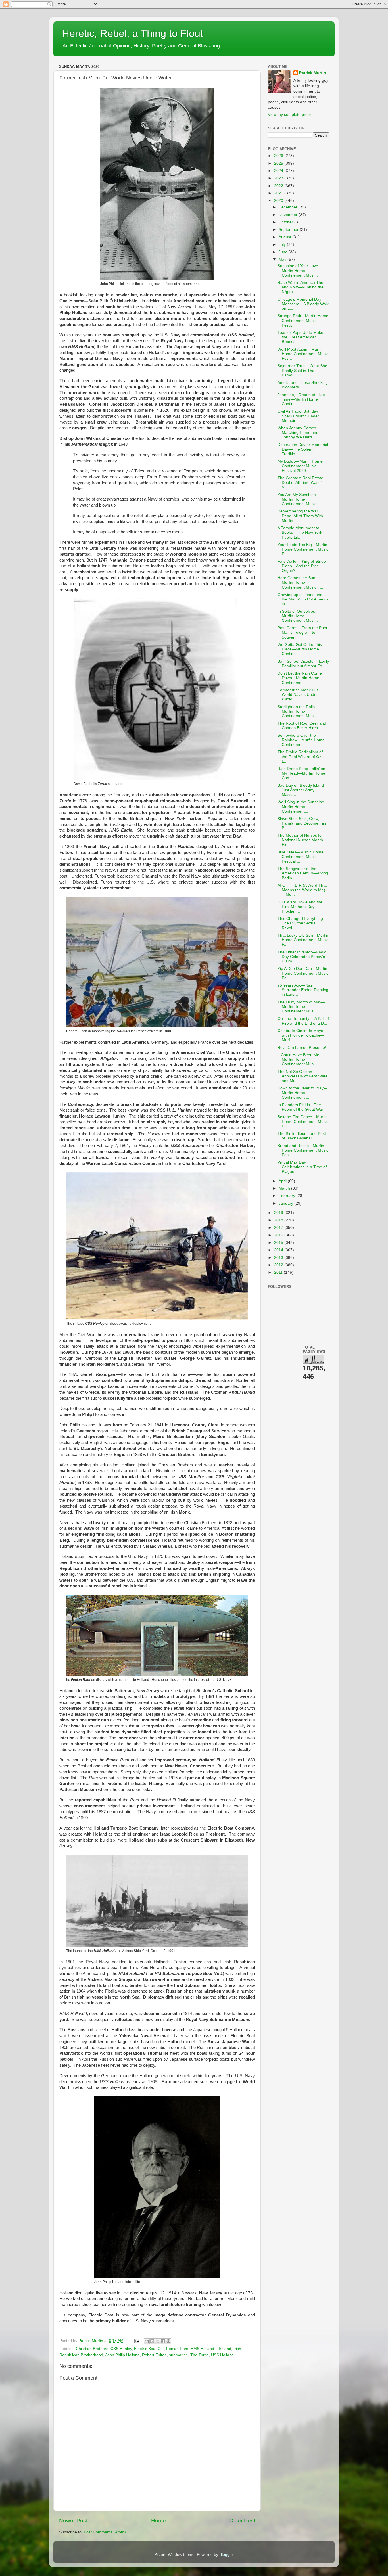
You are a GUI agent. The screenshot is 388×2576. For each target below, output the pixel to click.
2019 (279, 1213)
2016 (279, 1235)
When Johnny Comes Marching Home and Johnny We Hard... (298, 433)
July (283, 245)
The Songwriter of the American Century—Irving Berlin (303, 873)
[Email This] (147, 2341)
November (289, 215)
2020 (279, 201)
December (289, 207)
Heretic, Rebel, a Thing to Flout (133, 33)
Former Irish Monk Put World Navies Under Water (298, 695)
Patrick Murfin (313, 73)
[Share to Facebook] (163, 2341)
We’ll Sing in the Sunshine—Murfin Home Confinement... (303, 806)
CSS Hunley (121, 2349)
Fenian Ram (177, 2349)
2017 (279, 1228)
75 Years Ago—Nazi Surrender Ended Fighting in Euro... (303, 990)
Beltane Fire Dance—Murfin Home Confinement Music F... (303, 1121)
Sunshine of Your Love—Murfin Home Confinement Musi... (300, 270)
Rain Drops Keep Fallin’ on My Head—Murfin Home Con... (301, 773)
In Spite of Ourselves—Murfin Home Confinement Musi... (298, 616)
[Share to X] (158, 2341)
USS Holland (222, 2355)
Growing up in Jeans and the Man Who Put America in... (303, 599)
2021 (279, 193)
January (286, 1203)
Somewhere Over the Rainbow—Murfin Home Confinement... (301, 740)
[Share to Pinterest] (168, 2341)
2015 (279, 1243)
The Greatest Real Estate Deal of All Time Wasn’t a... (300, 483)
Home (158, 2520)
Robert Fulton (154, 2355)
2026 (279, 156)
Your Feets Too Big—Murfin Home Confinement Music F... (303, 549)
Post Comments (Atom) (105, 2532)
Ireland (225, 2349)
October (286, 222)
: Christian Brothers (91, 2349)
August (285, 237)
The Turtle (200, 2355)
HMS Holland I (204, 2349)
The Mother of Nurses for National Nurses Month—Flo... (302, 840)
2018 (279, 1220)
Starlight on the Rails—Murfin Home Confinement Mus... (298, 711)
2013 (279, 1258)
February (287, 1196)
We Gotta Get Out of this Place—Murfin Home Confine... (300, 649)
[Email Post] (136, 2341)
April (283, 1181)
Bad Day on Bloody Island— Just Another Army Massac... (303, 790)
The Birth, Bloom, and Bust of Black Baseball (302, 1136)
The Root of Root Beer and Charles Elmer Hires (302, 726)
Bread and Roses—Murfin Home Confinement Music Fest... (303, 1150)
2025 (279, 163)
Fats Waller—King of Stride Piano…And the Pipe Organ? (302, 566)
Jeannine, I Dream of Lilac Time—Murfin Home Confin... (301, 399)
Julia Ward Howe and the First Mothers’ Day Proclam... (300, 907)
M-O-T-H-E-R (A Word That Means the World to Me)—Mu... (302, 890)
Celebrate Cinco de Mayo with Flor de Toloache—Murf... (301, 1035)
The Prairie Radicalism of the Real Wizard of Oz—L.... (301, 757)
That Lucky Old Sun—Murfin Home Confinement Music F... (303, 940)
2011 (279, 1272)
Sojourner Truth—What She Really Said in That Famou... (302, 370)
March (285, 1188)
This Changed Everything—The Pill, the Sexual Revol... (302, 923)
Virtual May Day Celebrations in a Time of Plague (302, 1167)
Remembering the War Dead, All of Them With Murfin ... (300, 516)
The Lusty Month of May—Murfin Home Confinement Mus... (301, 1007)
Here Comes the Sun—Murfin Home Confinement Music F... (300, 582)
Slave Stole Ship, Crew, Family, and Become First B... (303, 823)
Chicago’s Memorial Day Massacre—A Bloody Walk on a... (303, 304)
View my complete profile (290, 115)
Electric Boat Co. (149, 2349)
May (283, 259)
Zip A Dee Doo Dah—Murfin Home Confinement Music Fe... (303, 973)
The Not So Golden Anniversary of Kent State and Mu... (303, 1076)
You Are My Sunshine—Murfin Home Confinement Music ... (299, 499)
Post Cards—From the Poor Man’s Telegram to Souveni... (303, 632)
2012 (279, 1265)
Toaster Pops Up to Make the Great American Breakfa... (300, 337)
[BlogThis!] (152, 2341)
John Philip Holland (123, 2355)
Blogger (226, 2555)
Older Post (242, 2520)
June (284, 252)
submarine (179, 2355)
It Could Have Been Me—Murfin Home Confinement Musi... (300, 1059)
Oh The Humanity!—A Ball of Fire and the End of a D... (303, 1021)
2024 (279, 171)
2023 (279, 178)
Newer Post (73, 2520)
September (289, 230)
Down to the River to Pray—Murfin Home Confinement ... (303, 1093)
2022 (279, 186)
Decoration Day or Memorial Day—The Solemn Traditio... (303, 449)
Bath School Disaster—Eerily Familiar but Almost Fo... (303, 664)
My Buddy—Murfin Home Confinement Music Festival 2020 (300, 466)
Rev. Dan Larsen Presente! (302, 1048)
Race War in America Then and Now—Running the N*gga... (302, 287)
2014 (279, 1250)
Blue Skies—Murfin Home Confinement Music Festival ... (301, 857)
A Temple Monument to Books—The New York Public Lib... (300, 532)
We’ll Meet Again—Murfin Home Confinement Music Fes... (303, 354)
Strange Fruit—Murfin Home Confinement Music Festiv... (303, 320)
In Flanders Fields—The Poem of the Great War (300, 1107)
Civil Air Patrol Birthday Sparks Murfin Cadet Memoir (298, 416)
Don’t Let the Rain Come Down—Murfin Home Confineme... (300, 678)
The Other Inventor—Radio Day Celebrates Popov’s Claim (302, 957)
